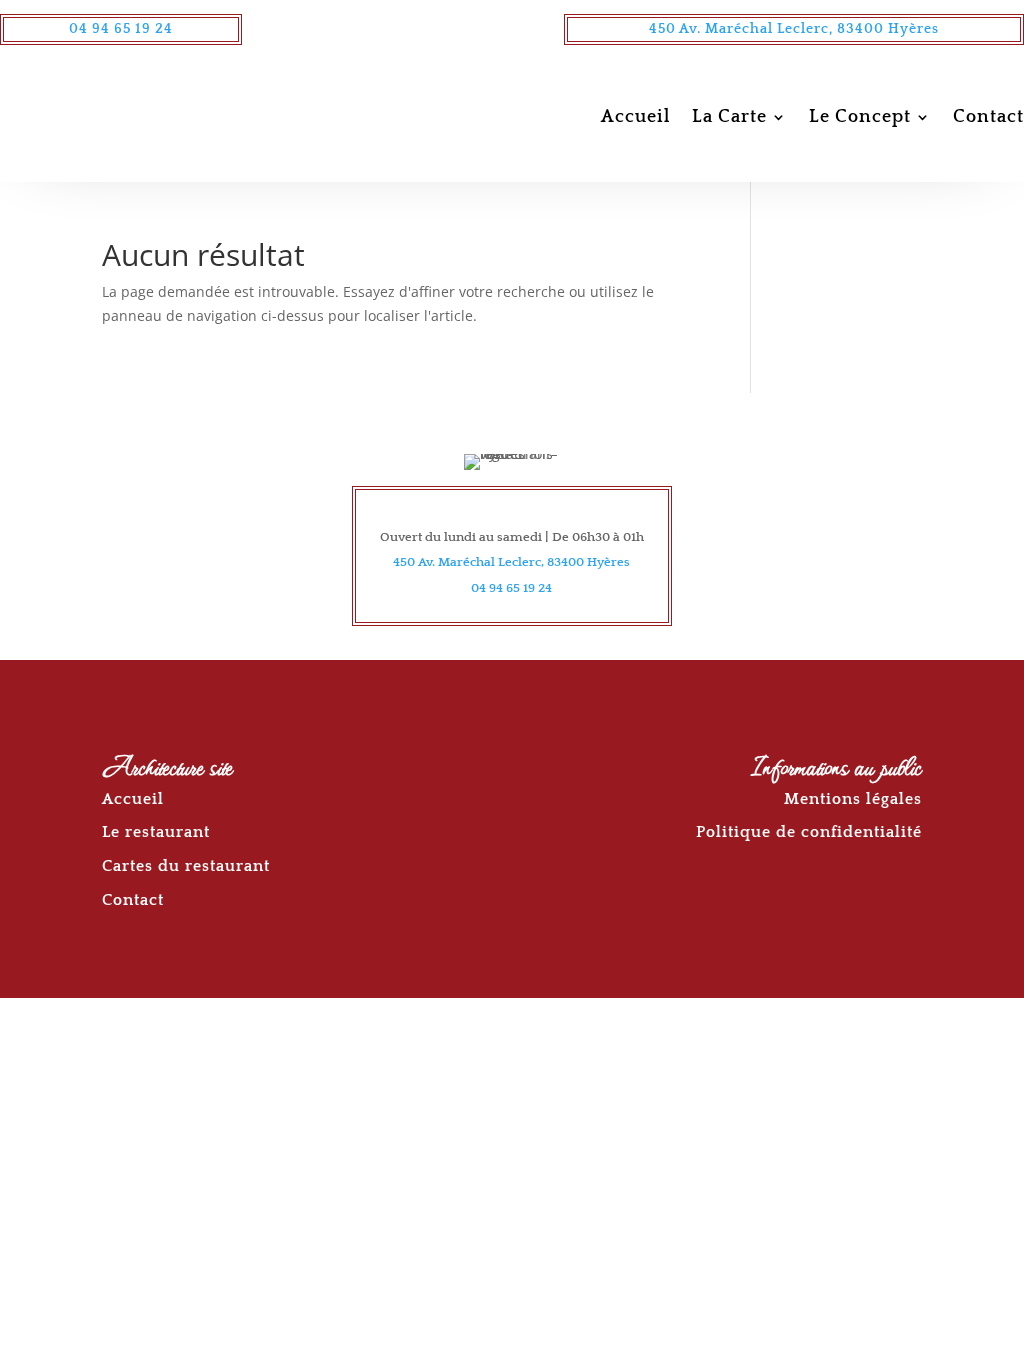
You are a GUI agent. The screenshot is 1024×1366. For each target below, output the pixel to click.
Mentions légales (853, 799)
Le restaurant (156, 832)
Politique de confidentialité (809, 832)
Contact (988, 117)
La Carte (729, 117)
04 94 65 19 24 (121, 29)
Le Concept (860, 117)
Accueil (635, 117)
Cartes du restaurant (186, 866)
